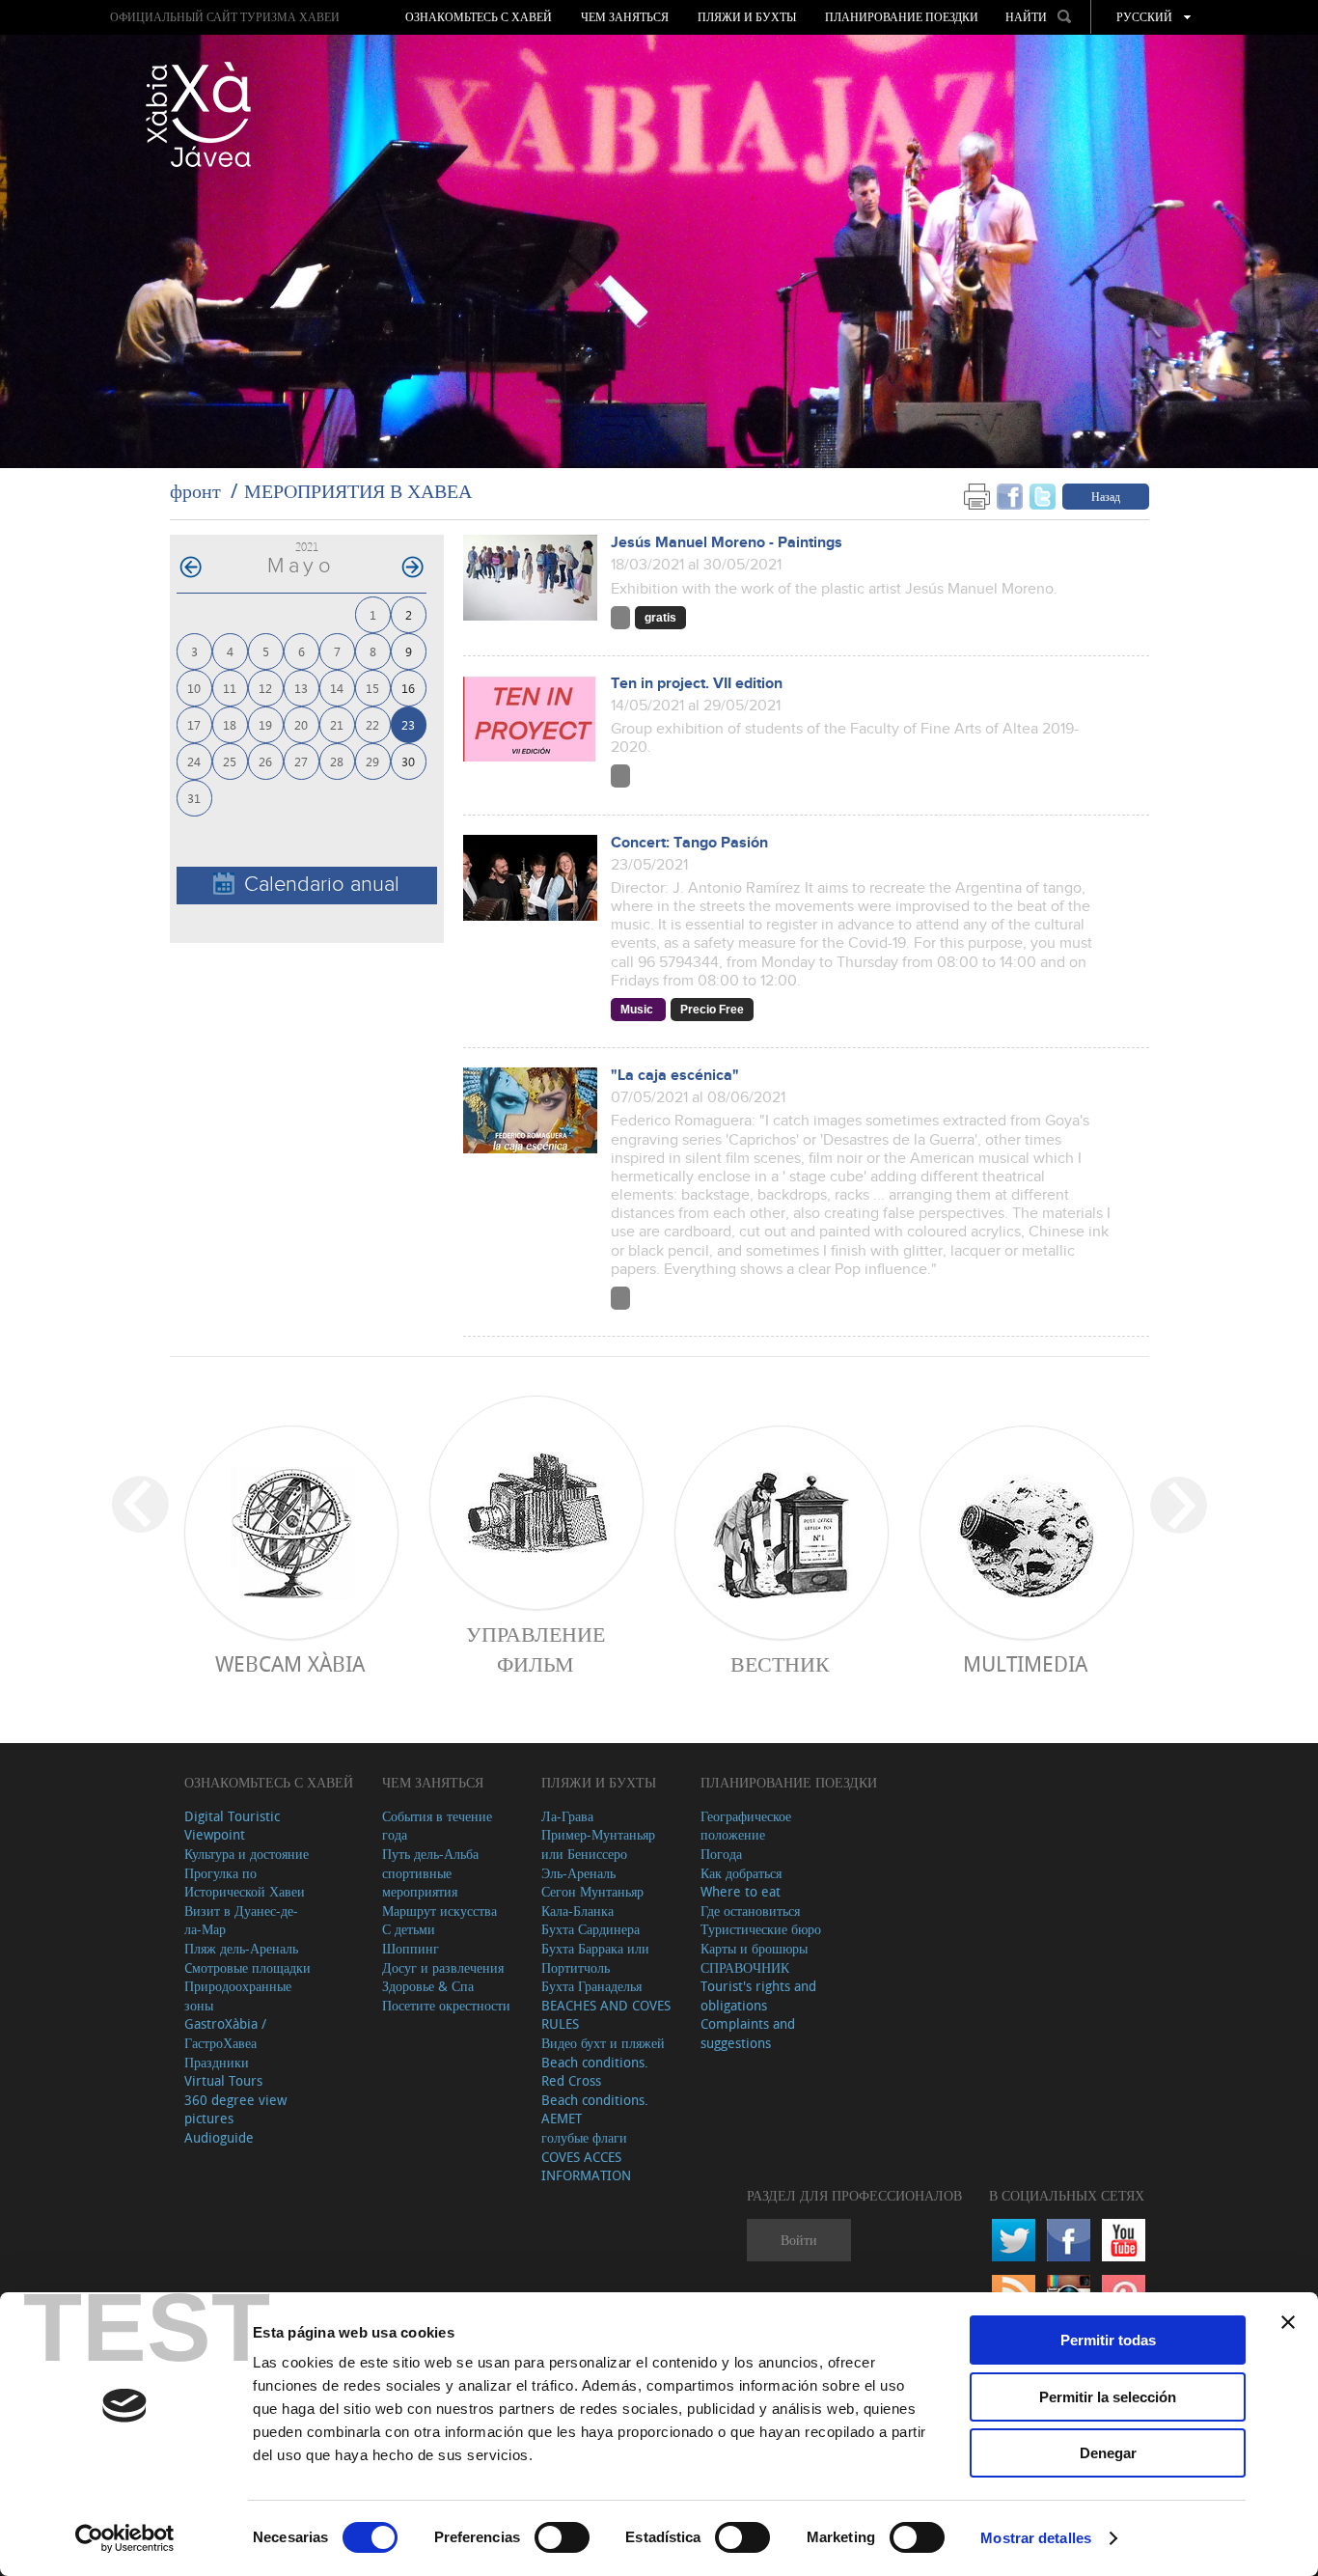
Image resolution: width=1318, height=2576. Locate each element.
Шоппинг (411, 1948)
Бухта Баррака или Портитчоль (595, 1958)
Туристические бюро (761, 1929)
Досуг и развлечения (443, 1967)
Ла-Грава (567, 1816)
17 (194, 724)
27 (301, 761)
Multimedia (1025, 1663)
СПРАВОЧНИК (745, 1967)
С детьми (409, 1929)
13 (301, 688)
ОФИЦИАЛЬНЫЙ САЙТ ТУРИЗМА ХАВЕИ (225, 17)
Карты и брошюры (754, 1948)
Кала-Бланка (577, 1911)
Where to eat (741, 1891)
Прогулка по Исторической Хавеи (245, 1883)
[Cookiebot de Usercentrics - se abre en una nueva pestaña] (125, 2538)
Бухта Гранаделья (591, 1986)
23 (408, 724)
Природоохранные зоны (238, 1995)
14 (337, 688)
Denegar (1108, 2453)
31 (194, 798)
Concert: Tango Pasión (689, 843)
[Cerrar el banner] (1288, 2322)
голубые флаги (584, 2137)
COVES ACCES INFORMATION (586, 2166)
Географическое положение (746, 1826)
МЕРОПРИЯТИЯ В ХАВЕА (358, 491)
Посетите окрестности (446, 2005)
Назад (1106, 496)
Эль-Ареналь (578, 1873)
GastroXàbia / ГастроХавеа (225, 2033)
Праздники (217, 2062)
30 (408, 761)
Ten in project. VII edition (697, 684)
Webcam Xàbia (290, 1663)
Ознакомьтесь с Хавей (479, 17)
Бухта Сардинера (590, 1929)
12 (265, 688)
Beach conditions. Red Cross (595, 2072)
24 (194, 761)
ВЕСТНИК (780, 1663)
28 (337, 761)
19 (265, 724)
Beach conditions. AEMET (595, 2109)
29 (372, 761)
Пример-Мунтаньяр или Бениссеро (598, 1844)
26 (265, 761)
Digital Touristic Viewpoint (232, 1826)
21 (337, 724)
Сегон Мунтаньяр (592, 1891)
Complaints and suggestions (748, 2033)
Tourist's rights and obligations (758, 1995)
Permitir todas (1108, 2340)
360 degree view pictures (235, 2109)
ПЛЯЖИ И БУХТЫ (747, 17)
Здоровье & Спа (428, 1986)
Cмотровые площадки (247, 1967)
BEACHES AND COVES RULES (606, 2015)
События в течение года (437, 1826)
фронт (195, 491)
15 (372, 688)
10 (194, 688)
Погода (721, 1854)
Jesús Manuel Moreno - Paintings (727, 543)
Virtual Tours (223, 2080)
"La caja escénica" (675, 1076)
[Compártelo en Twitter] (1043, 496)
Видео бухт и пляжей (603, 2043)
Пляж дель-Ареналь (241, 1948)
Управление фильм (535, 1648)
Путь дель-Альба (430, 1854)
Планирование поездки (902, 17)
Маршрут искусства (439, 1911)
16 (408, 688)
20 (301, 724)
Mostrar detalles (1036, 2538)
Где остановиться (750, 1911)
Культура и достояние (247, 1854)
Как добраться (741, 1873)
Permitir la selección (1108, 2397)
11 (230, 688)
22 (372, 724)
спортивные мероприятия (420, 1883)
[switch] (562, 2537)
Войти (799, 2240)
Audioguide (219, 2137)
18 (230, 724)
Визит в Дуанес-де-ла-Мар (241, 1920)
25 (230, 761)
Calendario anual (322, 885)
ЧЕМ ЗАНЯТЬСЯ (625, 17)
